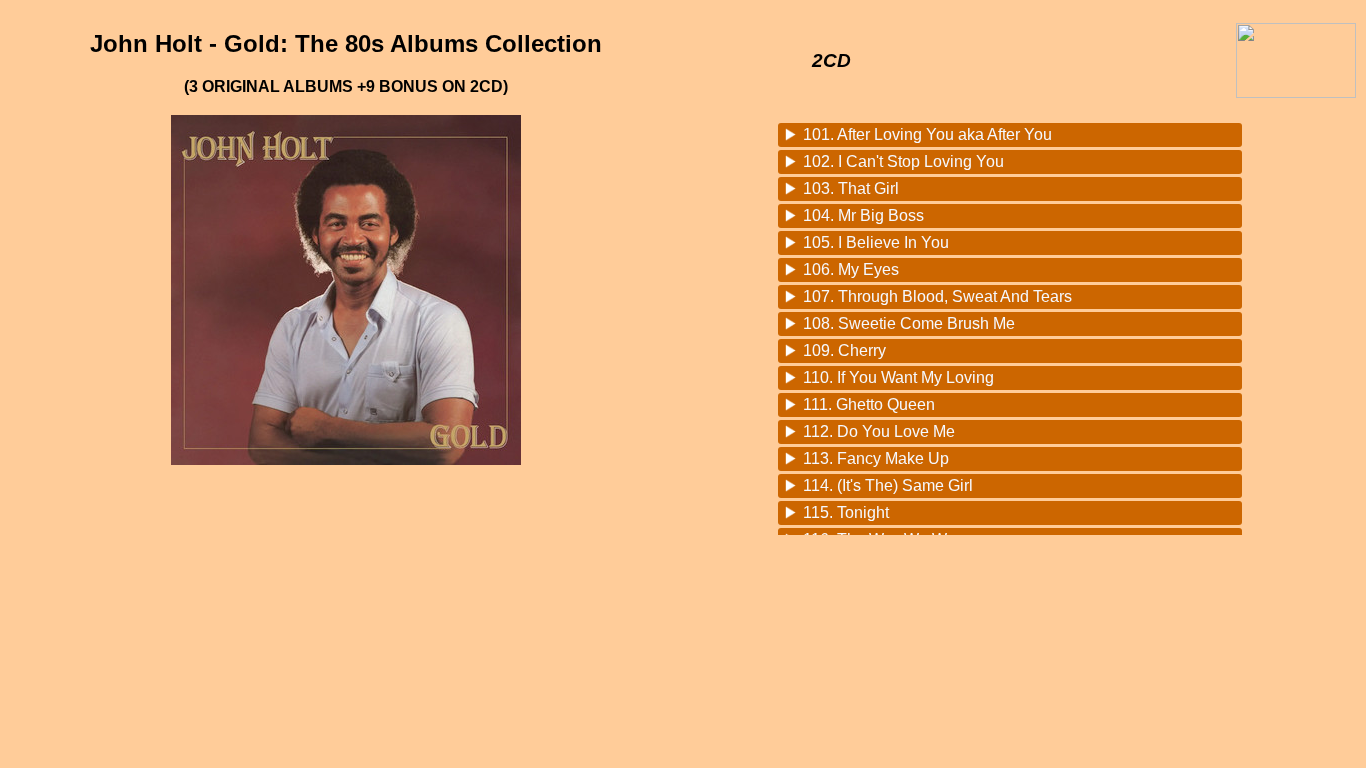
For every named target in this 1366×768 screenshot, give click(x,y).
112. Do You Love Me (879, 431)
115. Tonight (846, 512)
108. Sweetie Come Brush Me (909, 323)
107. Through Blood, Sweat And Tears (937, 296)
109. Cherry (844, 350)
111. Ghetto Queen (869, 404)
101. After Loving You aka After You (927, 134)
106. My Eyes (851, 269)
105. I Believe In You (876, 242)
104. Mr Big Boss (863, 215)
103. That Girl (851, 188)
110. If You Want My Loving (898, 377)
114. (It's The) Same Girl (888, 485)
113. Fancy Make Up (876, 458)
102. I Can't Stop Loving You (903, 161)
